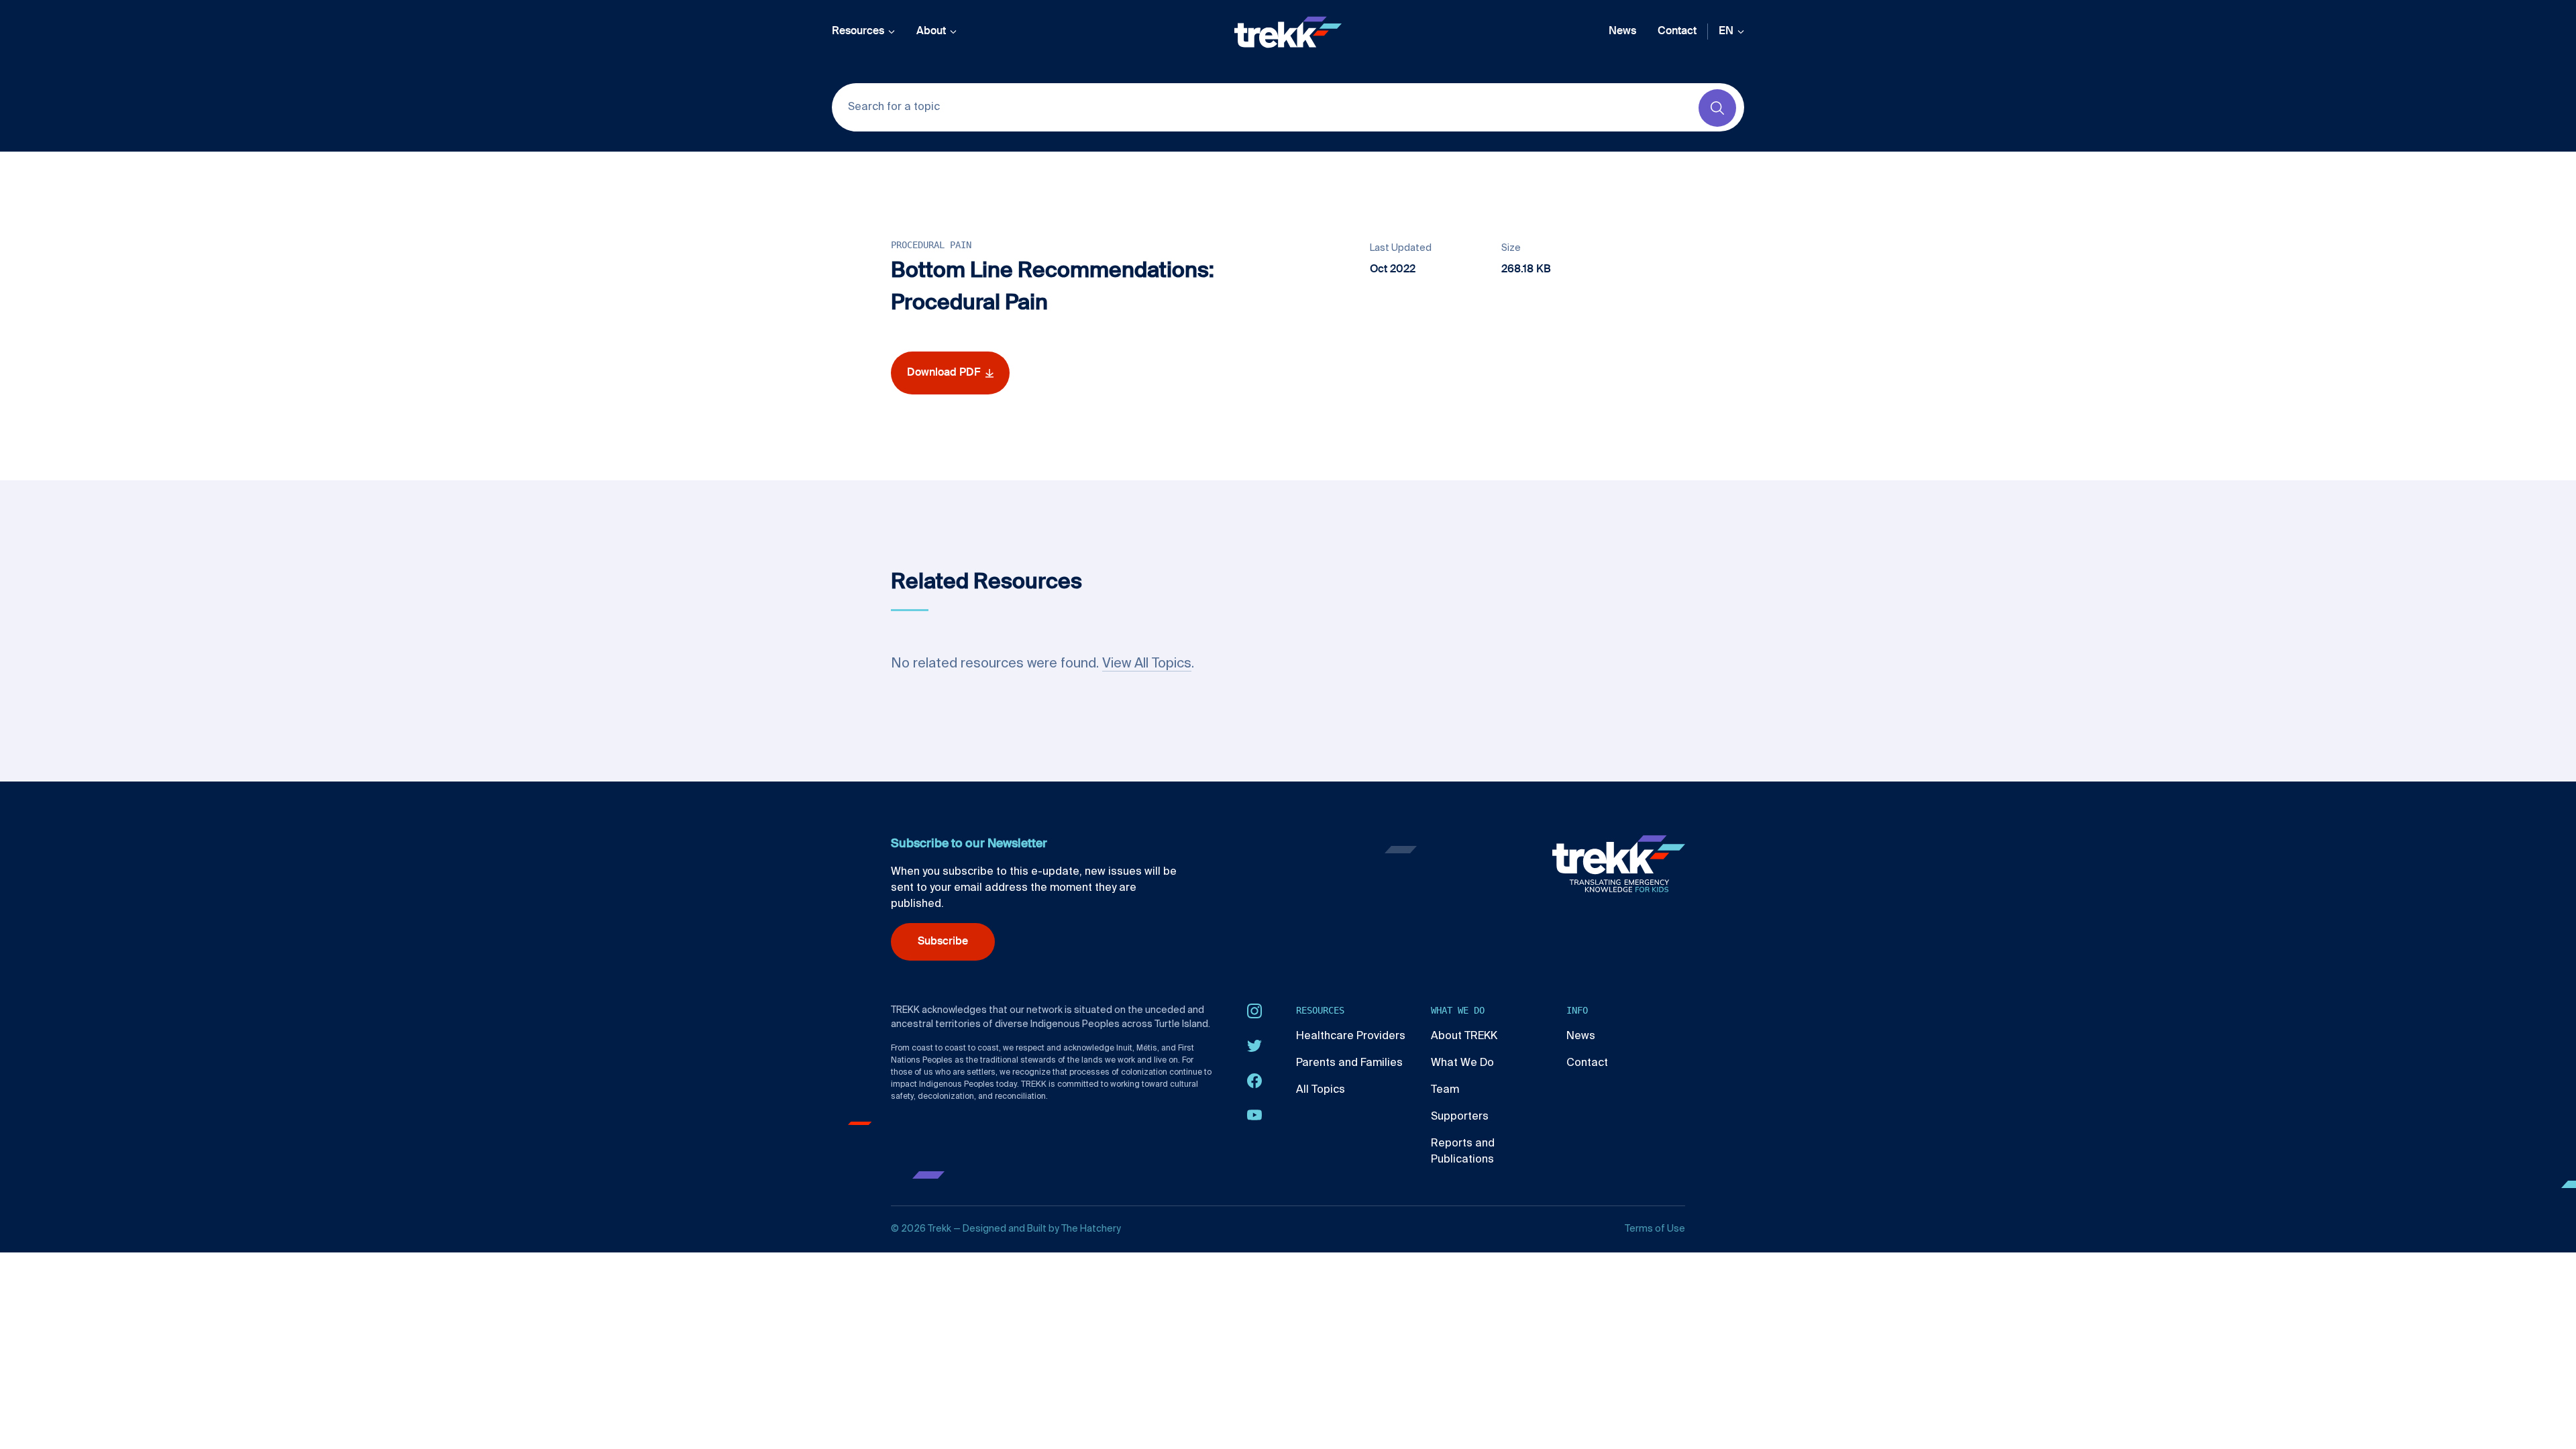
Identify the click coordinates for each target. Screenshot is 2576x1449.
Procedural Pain (931, 245)
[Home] (1288, 32)
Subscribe (943, 942)
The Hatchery (1091, 1229)
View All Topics (1147, 664)
